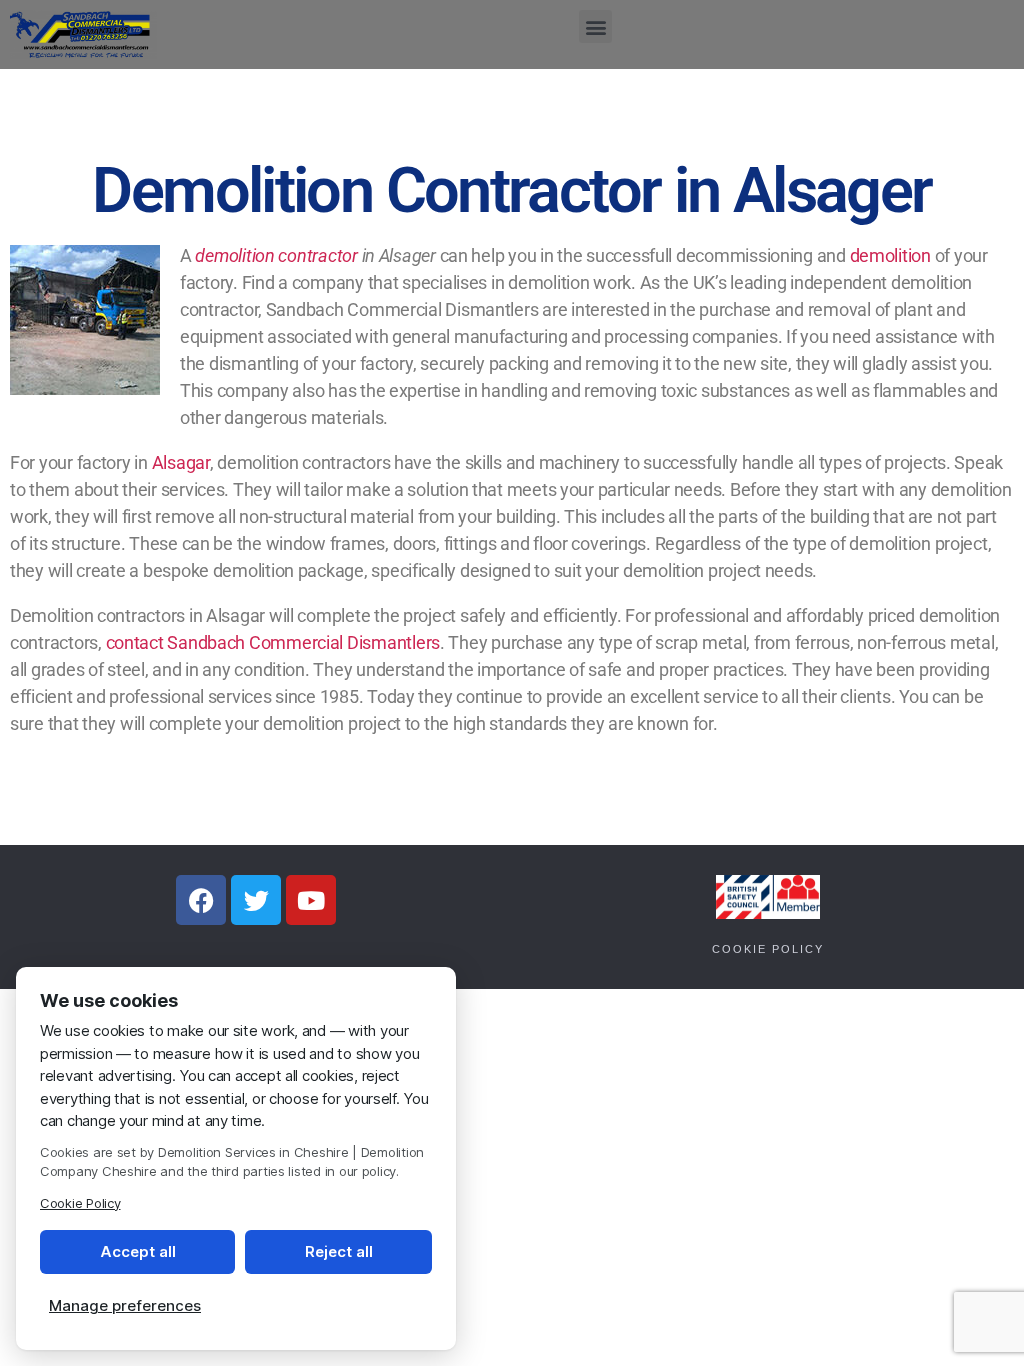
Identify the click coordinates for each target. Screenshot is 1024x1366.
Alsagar (181, 462)
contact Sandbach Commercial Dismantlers (273, 642)
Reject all (339, 1251)
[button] (595, 26)
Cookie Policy (768, 949)
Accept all (138, 1251)
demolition (890, 255)
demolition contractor (276, 255)
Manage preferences (125, 1305)
